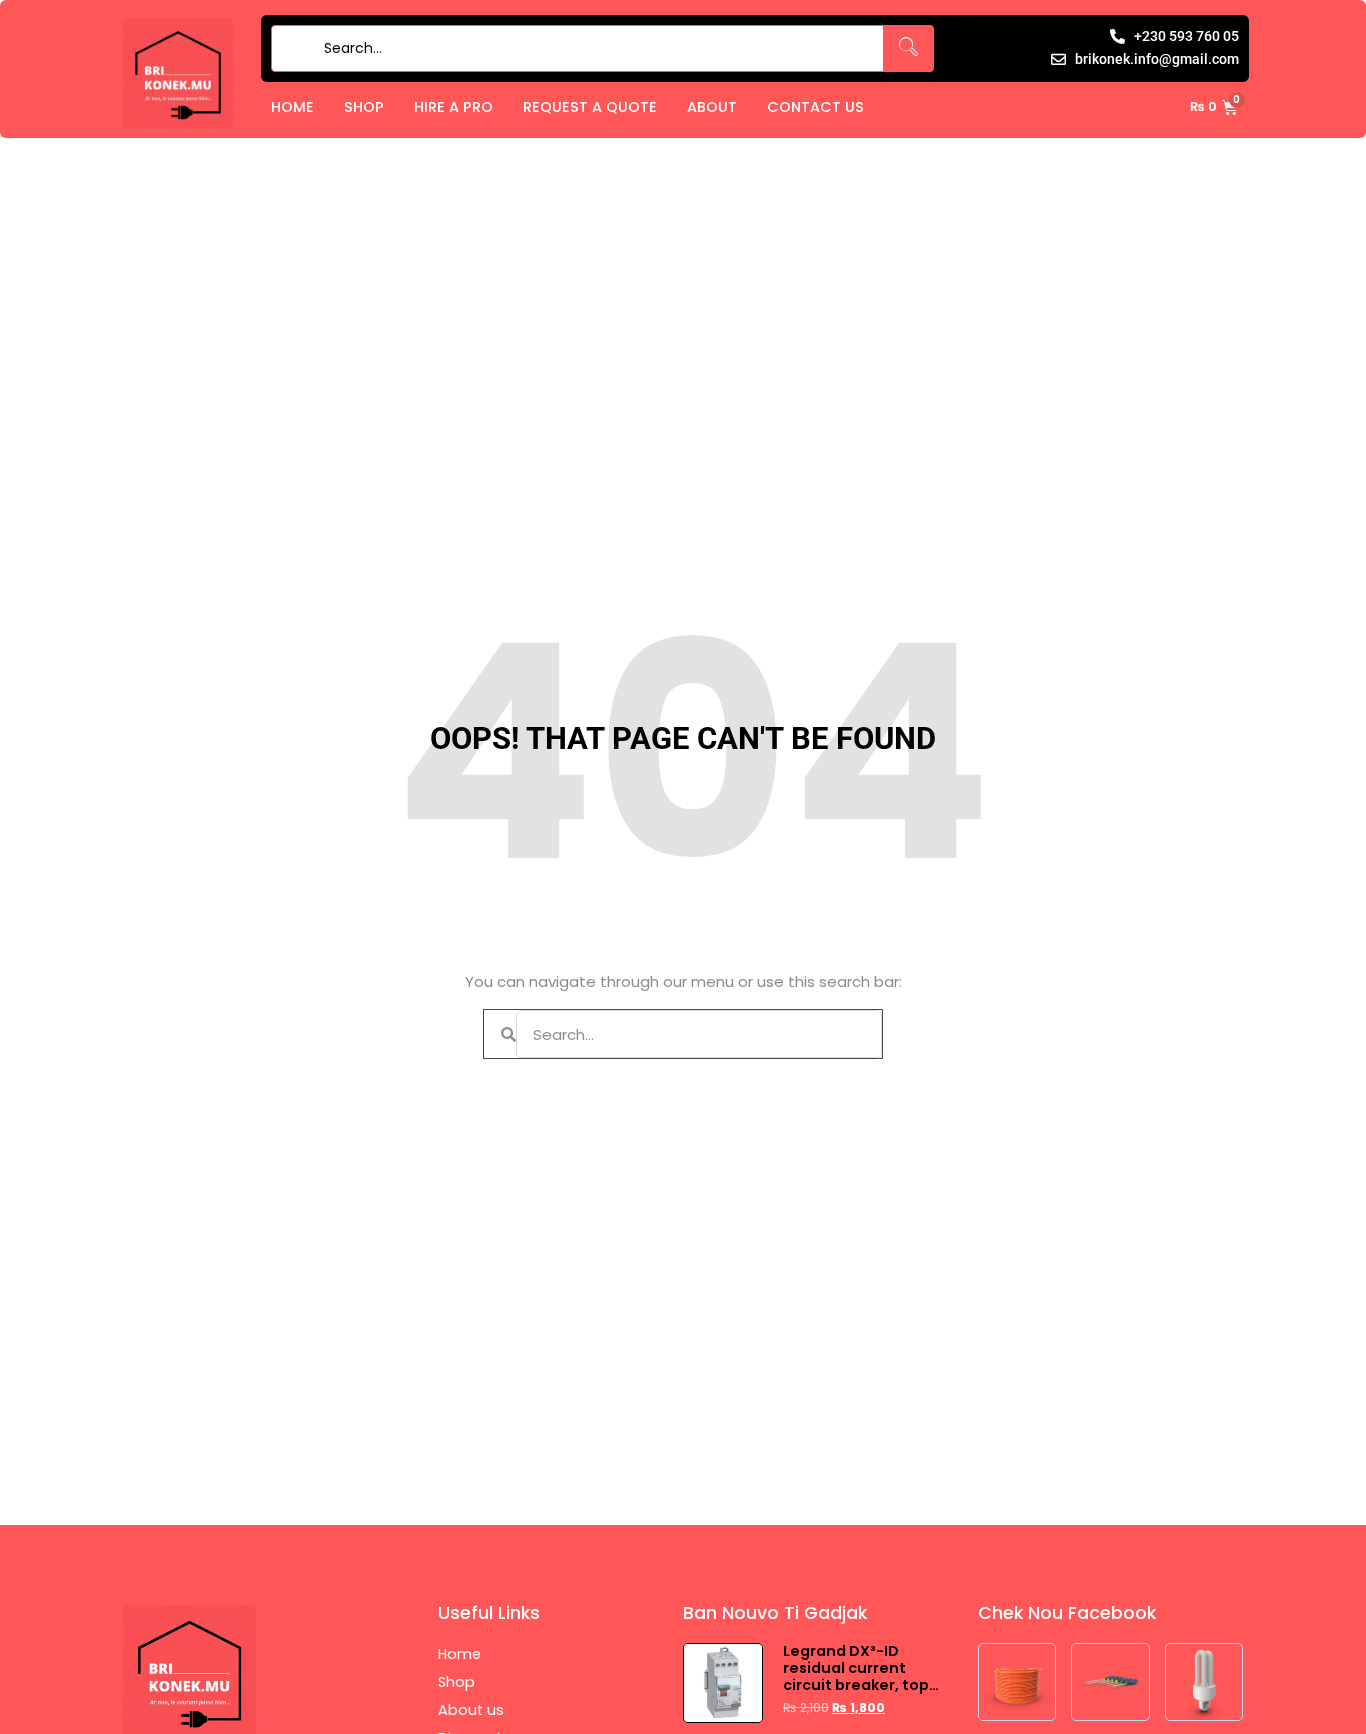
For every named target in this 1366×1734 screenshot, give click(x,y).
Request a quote (590, 107)
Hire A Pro (453, 107)
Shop (364, 107)
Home (292, 107)
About (712, 107)
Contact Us (815, 107)
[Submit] (293, 48)
